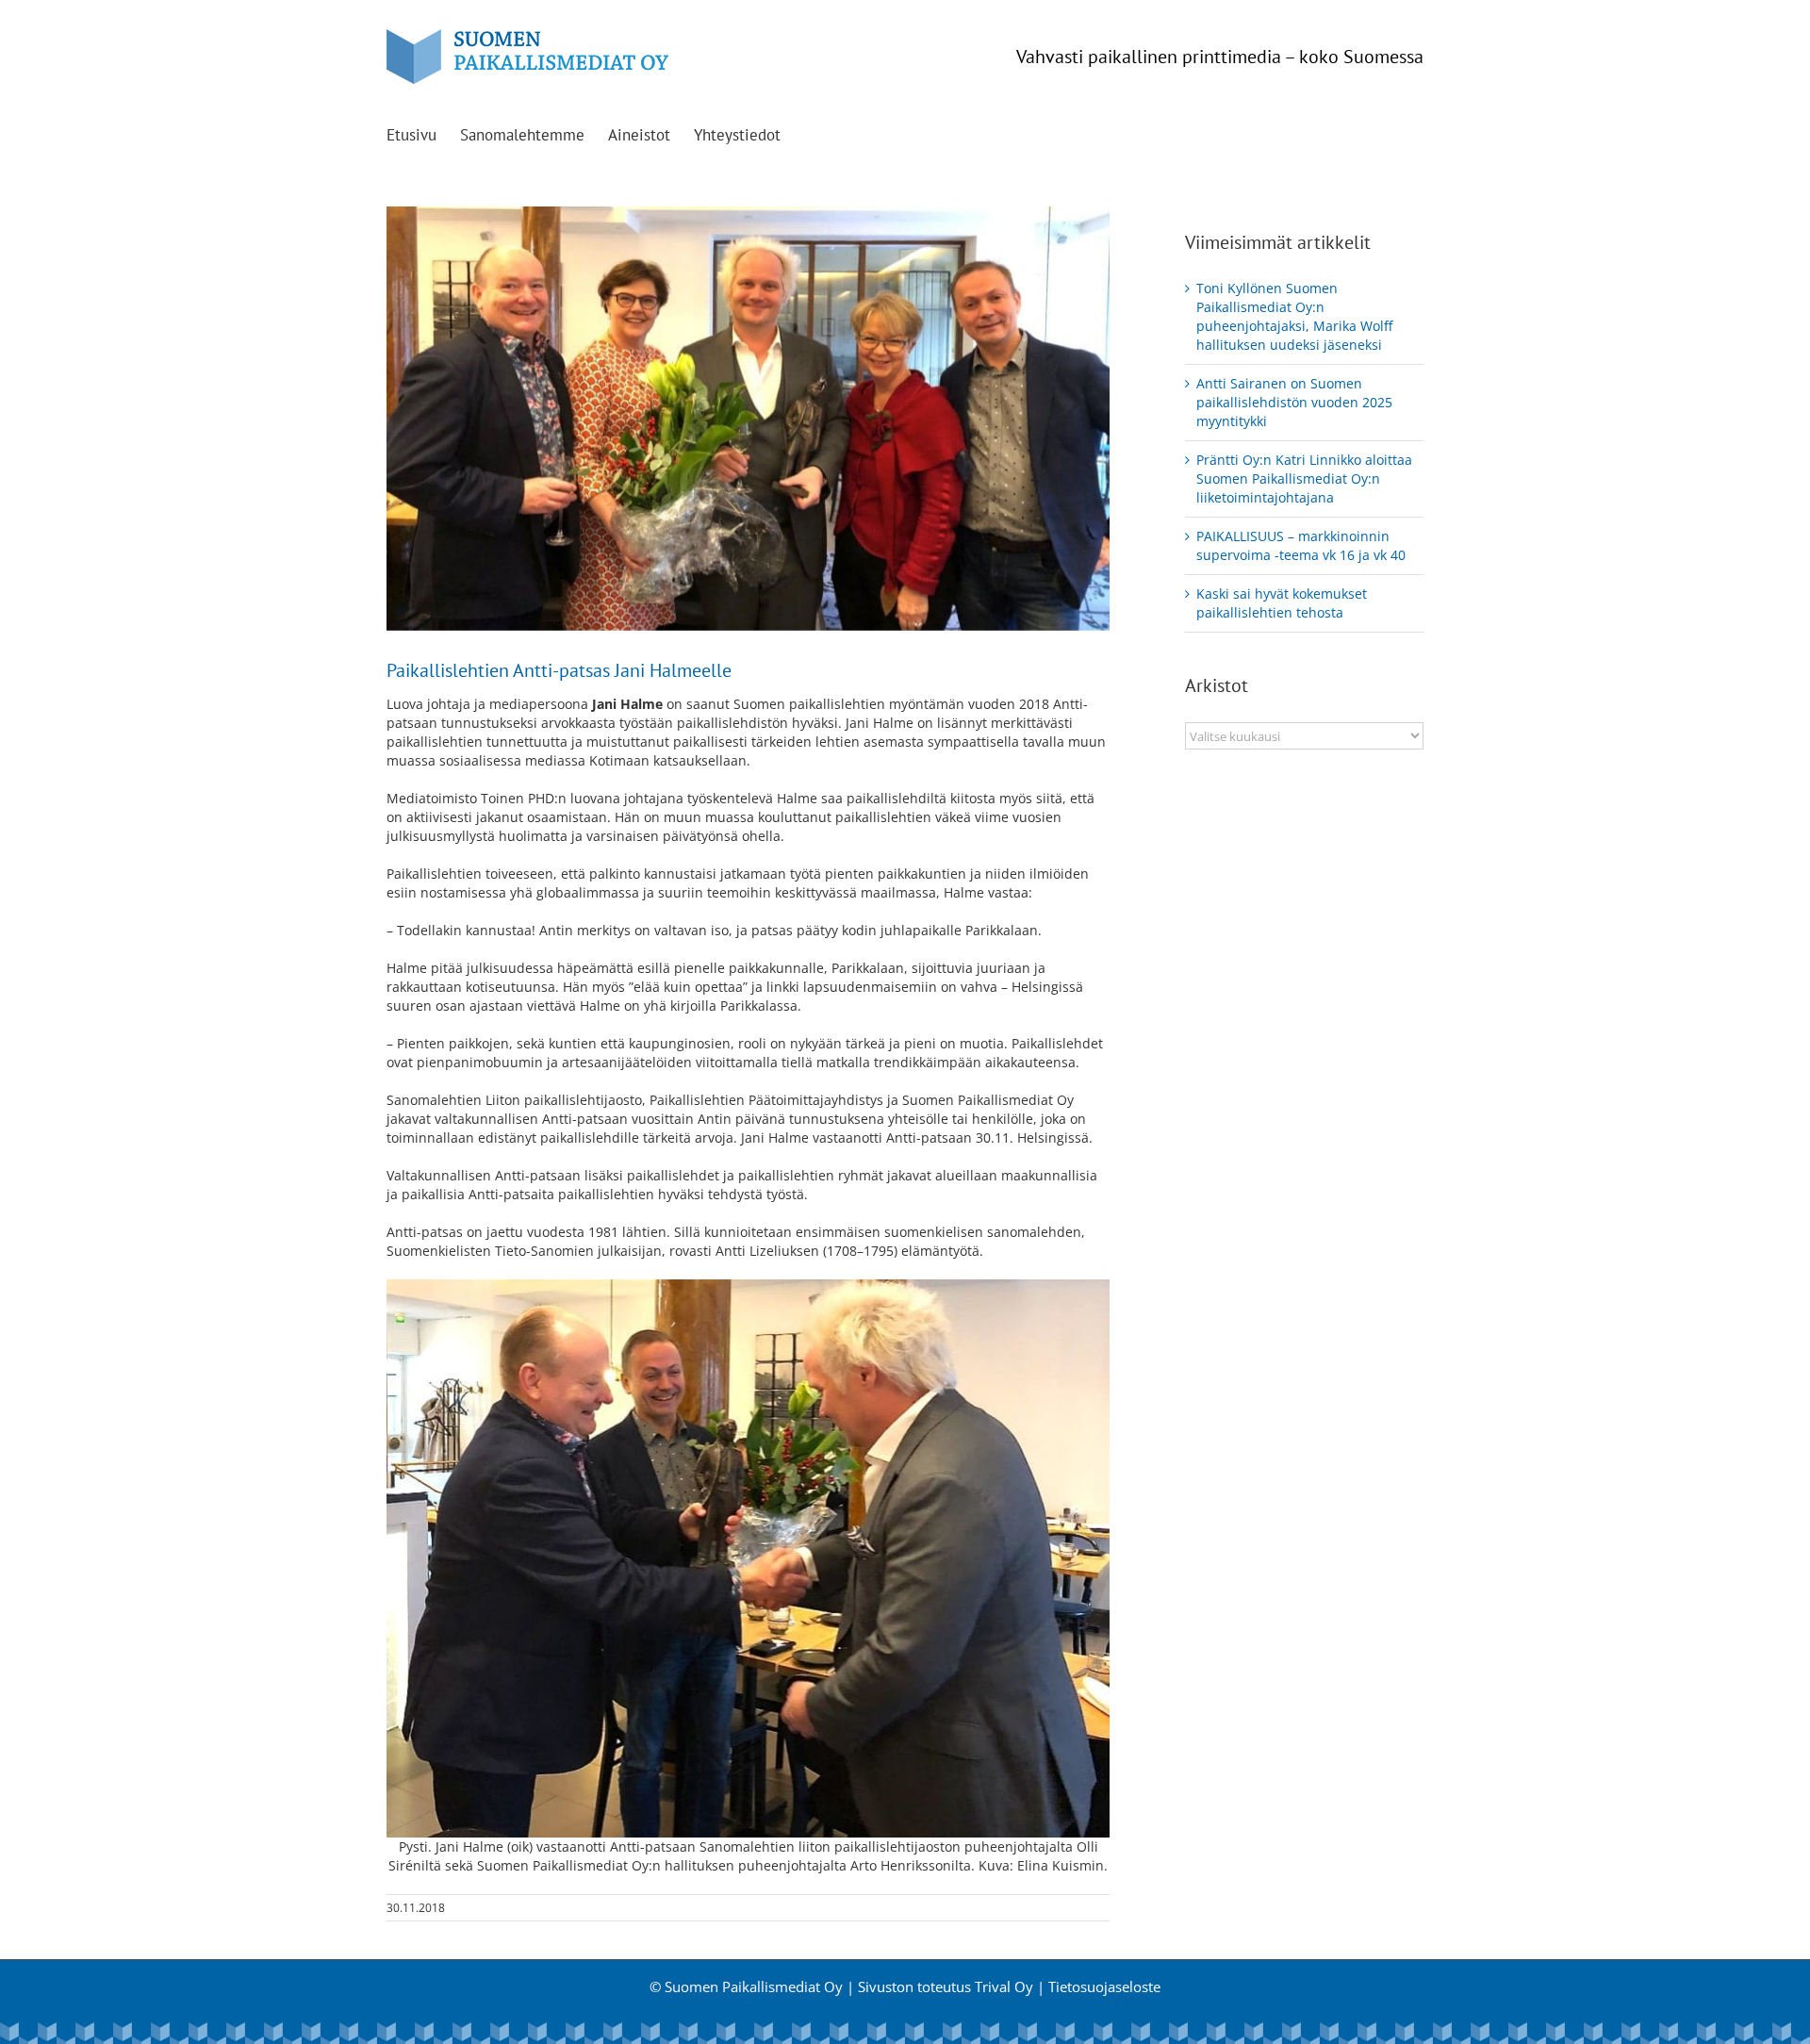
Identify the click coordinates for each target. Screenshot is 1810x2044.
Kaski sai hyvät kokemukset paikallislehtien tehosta (1282, 603)
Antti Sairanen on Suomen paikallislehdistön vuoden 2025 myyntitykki (1294, 402)
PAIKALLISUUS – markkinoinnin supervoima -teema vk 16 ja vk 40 (1301, 545)
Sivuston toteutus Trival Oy (946, 1986)
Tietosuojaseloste (1104, 1986)
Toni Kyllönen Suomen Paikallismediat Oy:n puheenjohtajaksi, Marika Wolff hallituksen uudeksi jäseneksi (1294, 316)
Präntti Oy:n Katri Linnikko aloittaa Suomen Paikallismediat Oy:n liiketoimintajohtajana (1304, 478)
